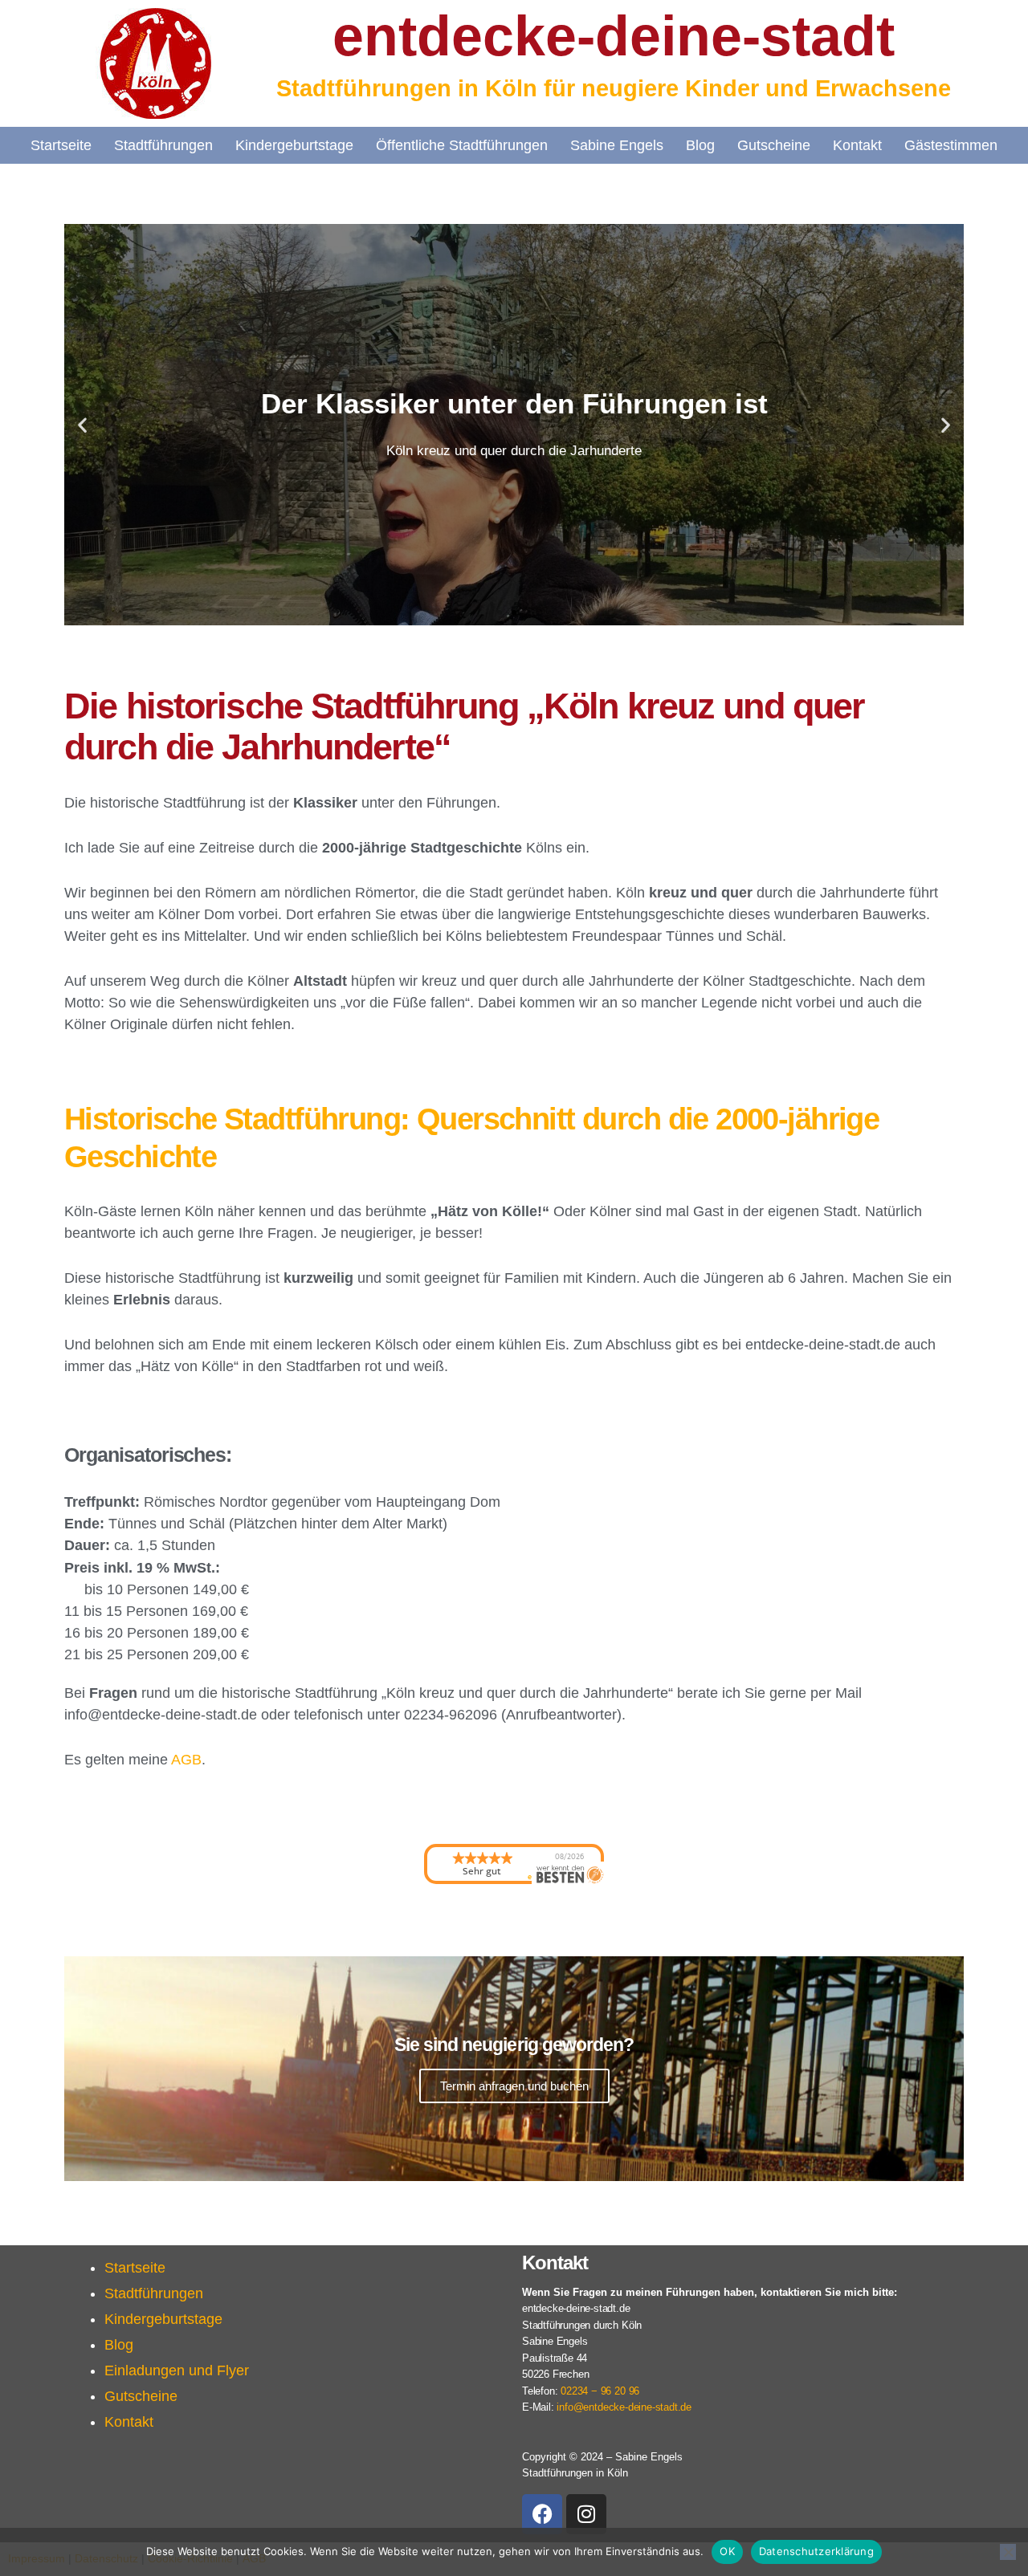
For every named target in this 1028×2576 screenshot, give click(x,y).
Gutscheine (774, 145)
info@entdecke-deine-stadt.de (624, 2407)
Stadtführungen (163, 145)
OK (727, 2551)
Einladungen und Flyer (177, 2370)
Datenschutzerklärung (816, 2551)
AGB (186, 1760)
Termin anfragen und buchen (514, 2086)
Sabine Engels (617, 145)
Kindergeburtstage (294, 145)
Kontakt (857, 145)
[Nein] (1008, 2552)
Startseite (61, 145)
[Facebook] (542, 2514)
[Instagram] (586, 2514)
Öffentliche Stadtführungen (462, 145)
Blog (700, 145)
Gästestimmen (951, 145)
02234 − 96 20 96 (602, 2391)
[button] (82, 425)
